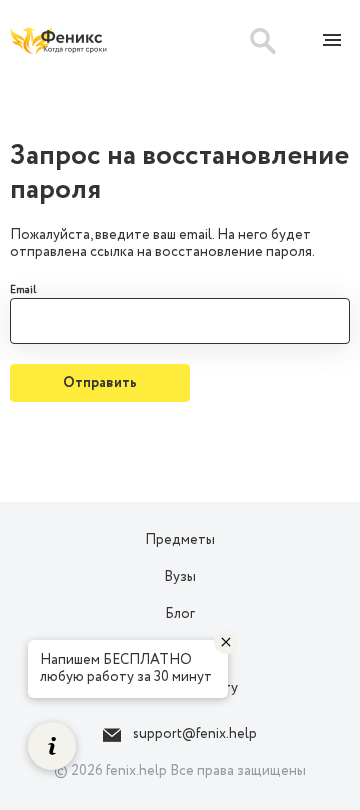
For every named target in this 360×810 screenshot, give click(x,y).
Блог (180, 614)
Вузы (180, 577)
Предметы (180, 540)
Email (23, 290)
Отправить (100, 383)
